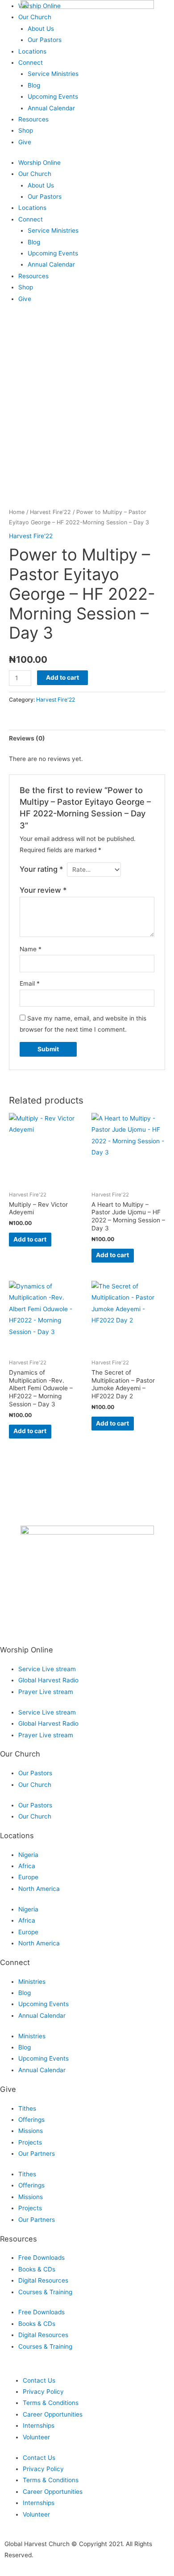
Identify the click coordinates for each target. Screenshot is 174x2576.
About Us (41, 185)
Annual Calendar (51, 108)
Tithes (27, 2108)
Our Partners (37, 2154)
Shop (26, 130)
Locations (32, 208)
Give (25, 142)
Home (17, 512)
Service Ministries (53, 74)
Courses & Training (45, 2292)
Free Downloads (41, 2258)
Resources (33, 119)
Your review (43, 890)
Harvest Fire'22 (50, 512)
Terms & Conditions (51, 2403)
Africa (27, 1866)
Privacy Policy (43, 2392)
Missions (31, 2131)
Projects (30, 2142)
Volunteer (36, 2437)
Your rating (41, 869)
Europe (28, 1877)
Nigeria (28, 1855)
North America (39, 1889)
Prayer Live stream (46, 1692)
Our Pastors (45, 197)
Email (30, 983)
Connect (31, 63)
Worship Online (39, 163)
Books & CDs (37, 2269)
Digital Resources (43, 2280)
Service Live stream (47, 1669)
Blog (34, 85)
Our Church (35, 174)
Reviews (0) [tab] (27, 738)
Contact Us (39, 2380)
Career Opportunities (53, 2414)
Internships (39, 2425)
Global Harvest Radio (48, 1680)
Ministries (32, 1982)
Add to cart (62, 677)
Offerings (31, 2120)
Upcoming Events (53, 96)
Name (31, 949)
